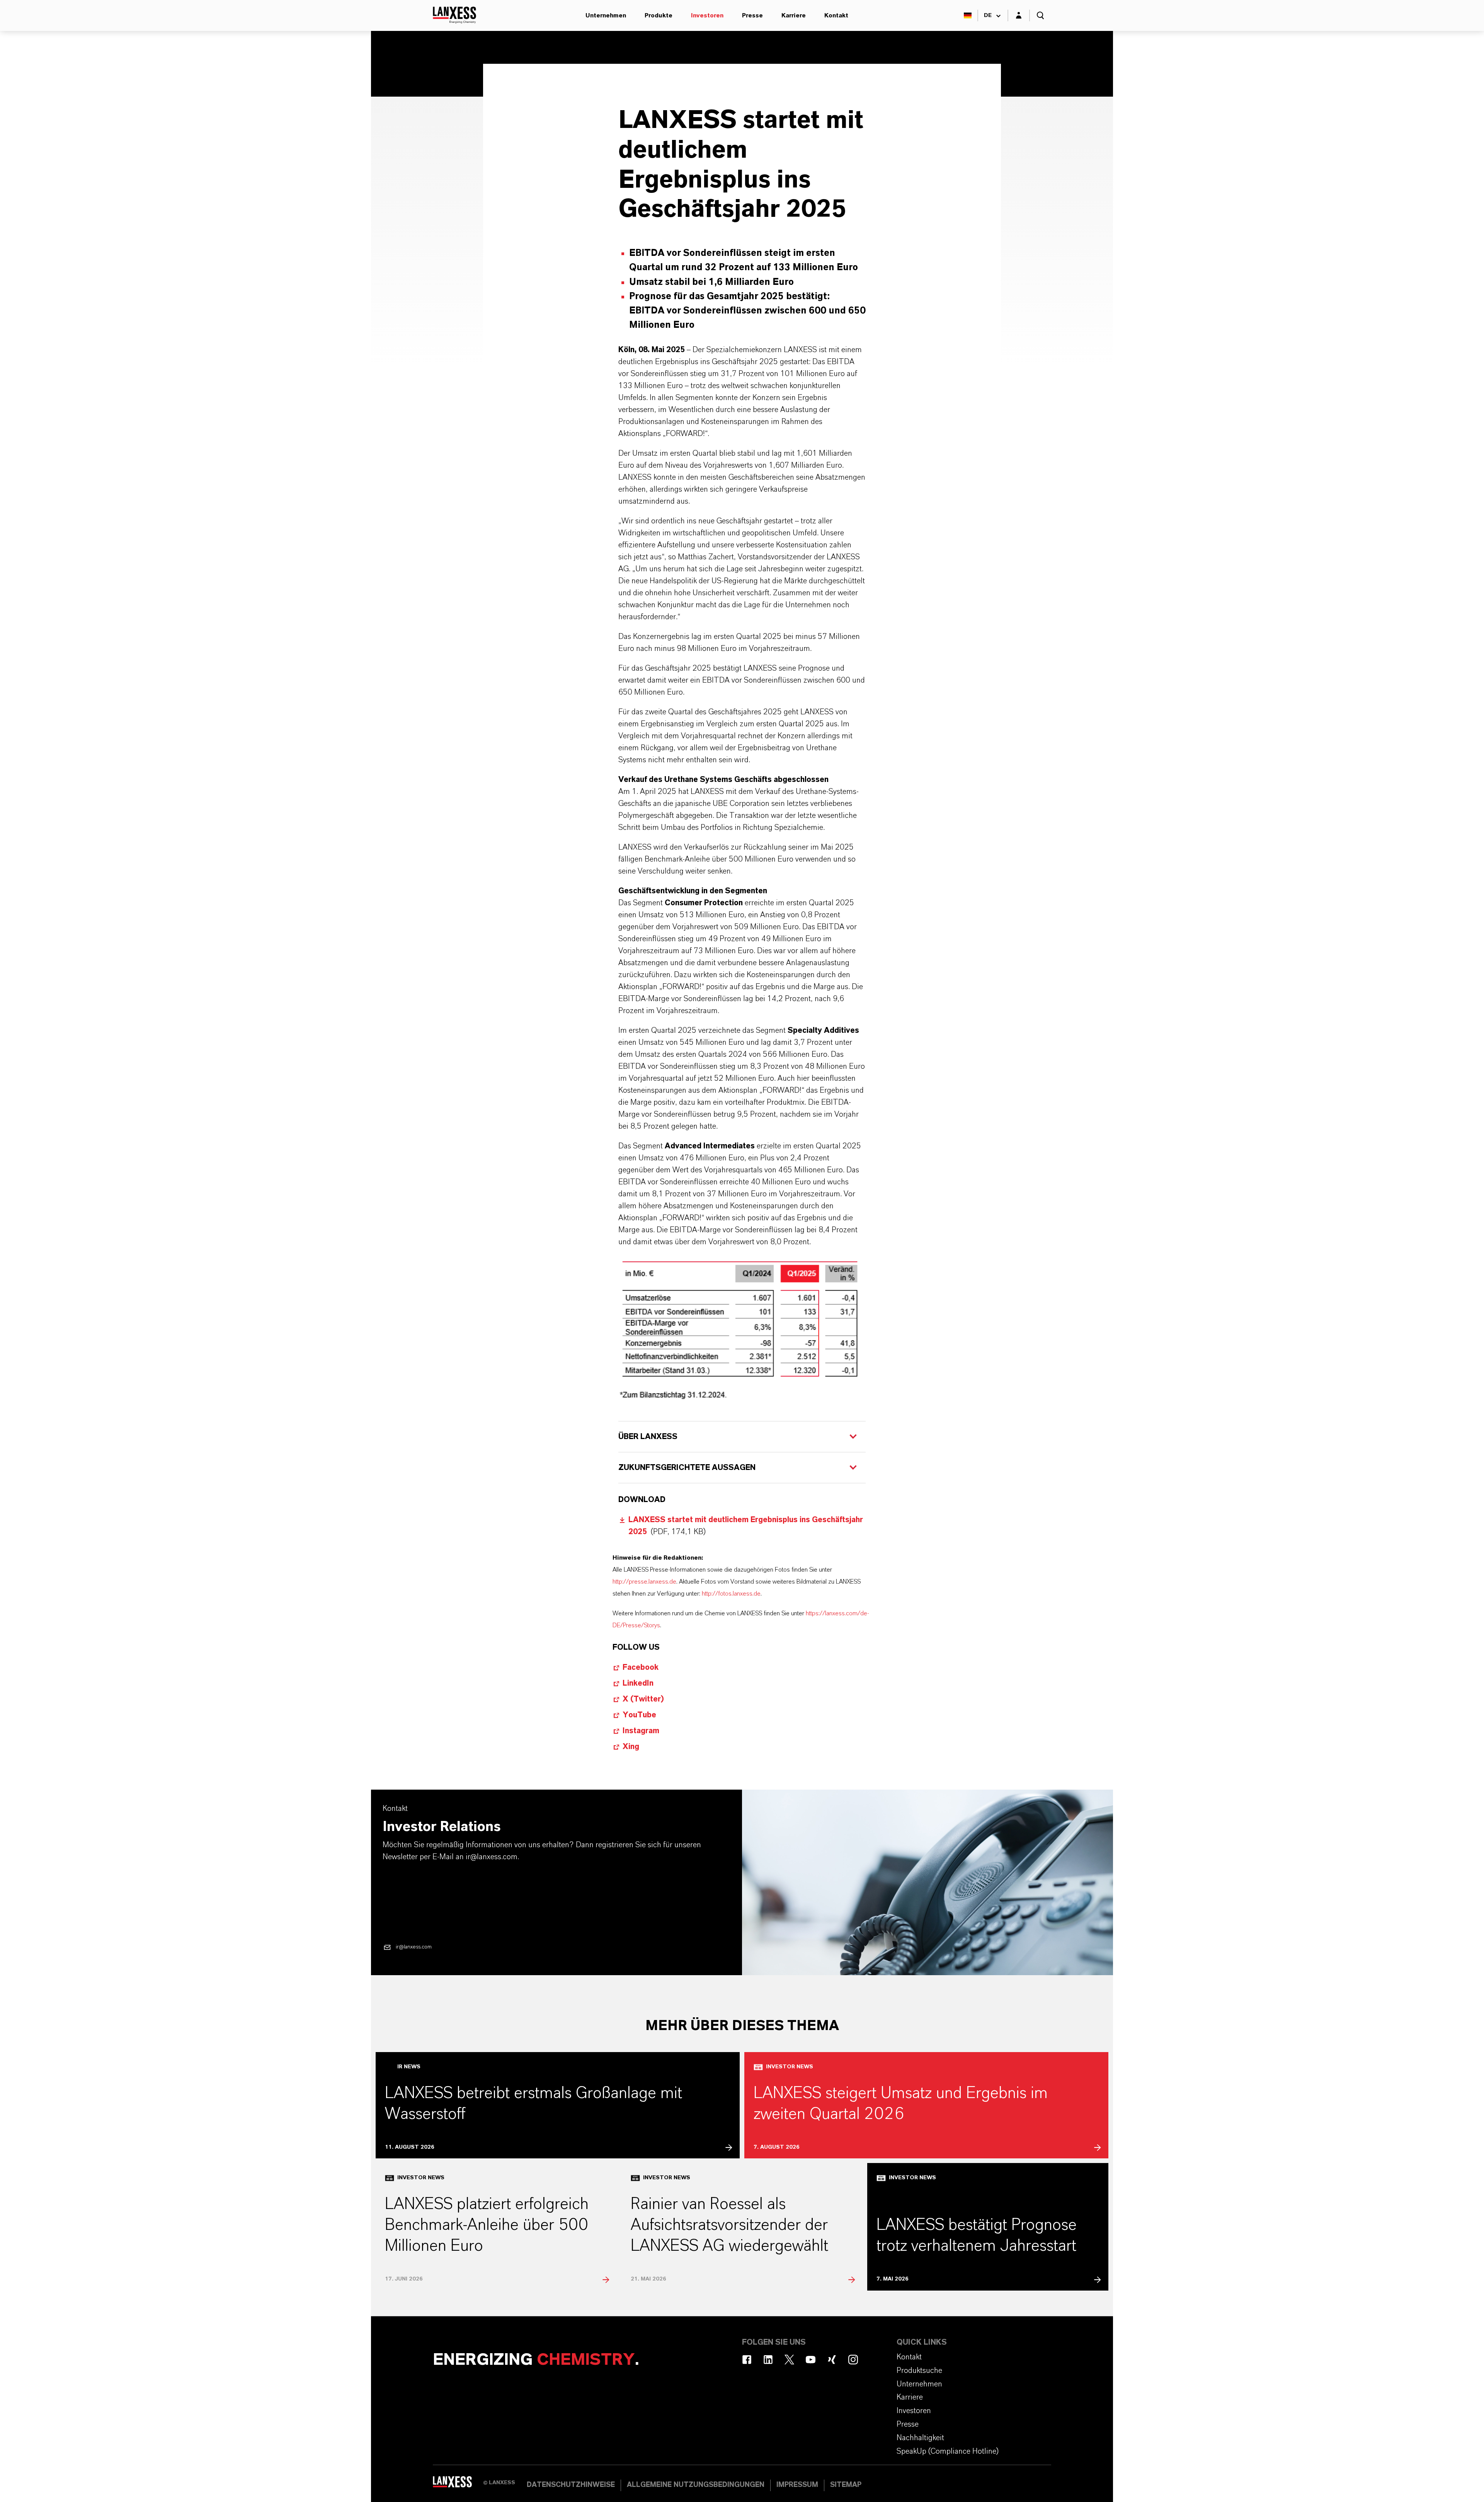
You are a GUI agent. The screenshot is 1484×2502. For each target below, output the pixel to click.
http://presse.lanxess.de (644, 1582)
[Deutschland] (968, 15)
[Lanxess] (458, 2485)
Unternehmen (606, 15)
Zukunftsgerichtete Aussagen (688, 1468)
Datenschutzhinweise (571, 2485)
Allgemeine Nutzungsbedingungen (696, 2485)
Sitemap (846, 2485)
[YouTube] (811, 2360)
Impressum (797, 2485)
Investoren (707, 15)
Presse (752, 15)
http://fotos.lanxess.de (731, 1594)
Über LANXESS (648, 1437)
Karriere (794, 15)
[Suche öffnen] (1040, 15)
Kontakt (836, 15)
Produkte (659, 15)
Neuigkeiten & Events (576, 80)
